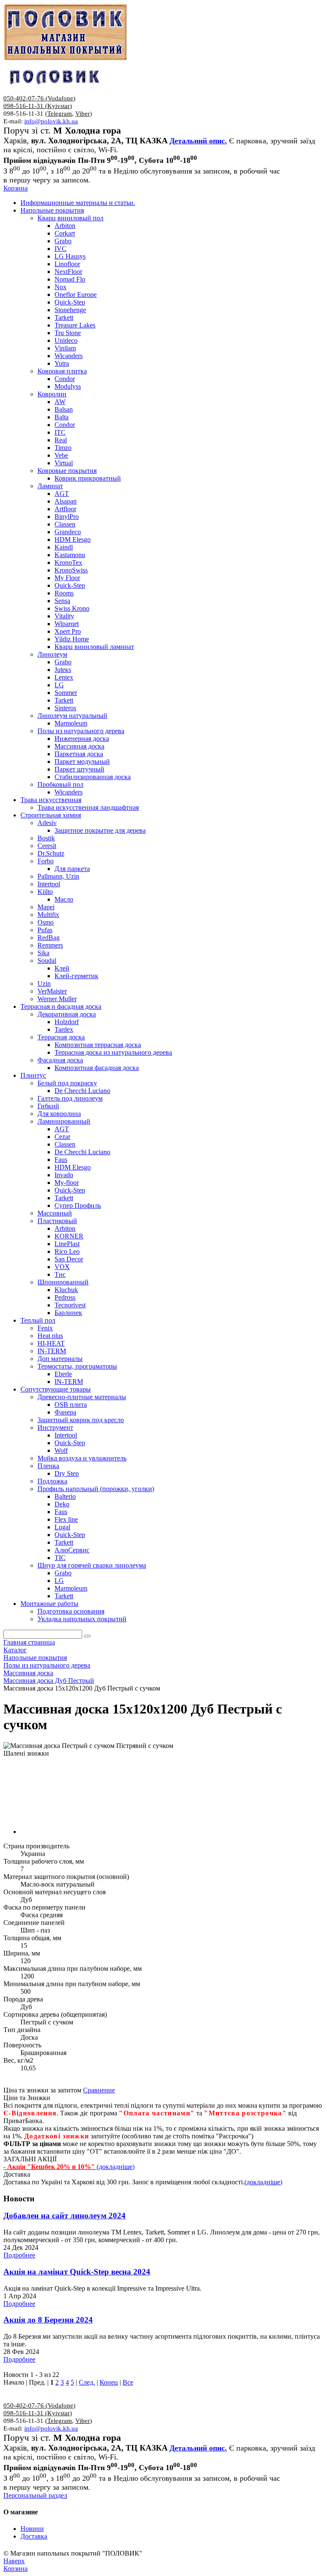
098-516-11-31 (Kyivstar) (38, 106)
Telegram (60, 114)
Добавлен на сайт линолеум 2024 (65, 2216)
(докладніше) (263, 2182)
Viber (83, 114)
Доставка (34, 2536)
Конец (109, 2382)
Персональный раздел (35, 2495)
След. (87, 2382)
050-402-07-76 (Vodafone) (39, 98)
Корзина (16, 188)
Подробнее (19, 2255)
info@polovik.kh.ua (51, 121)
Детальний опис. (198, 141)
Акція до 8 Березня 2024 (48, 2320)
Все (128, 2382)
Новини (32, 2529)
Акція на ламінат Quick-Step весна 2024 (77, 2272)
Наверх (14, 2561)
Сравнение (99, 2090)
